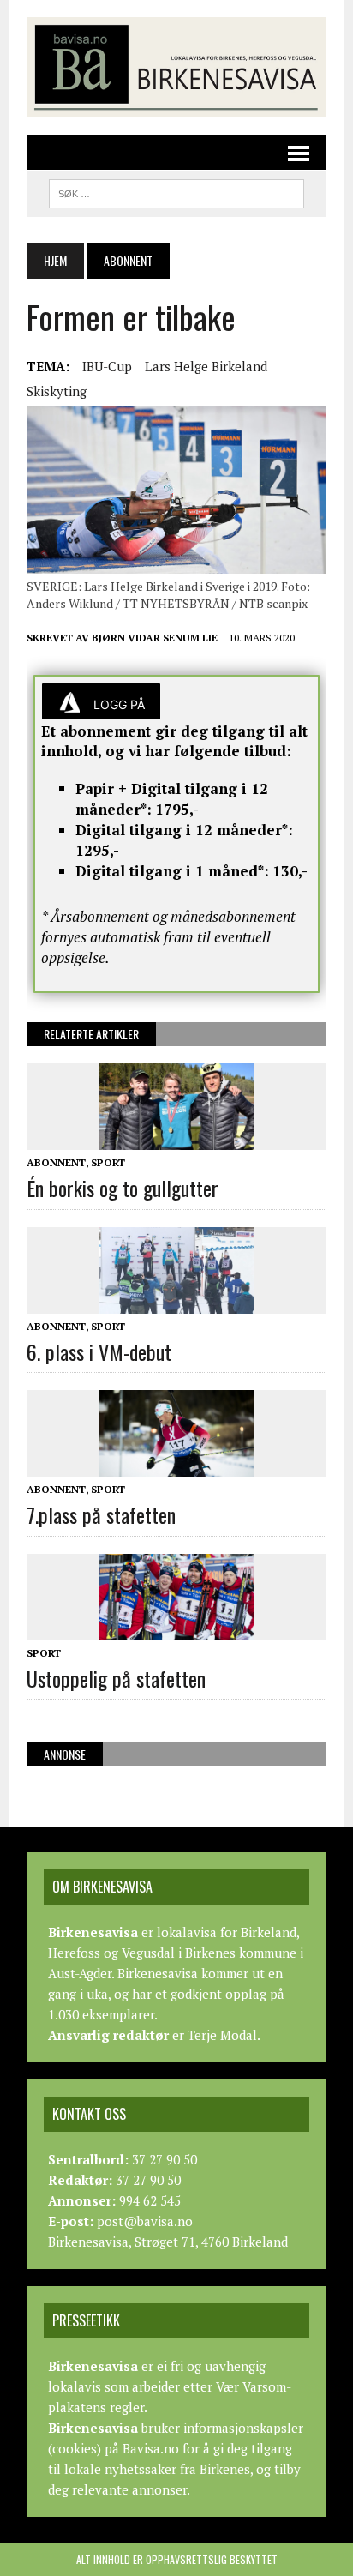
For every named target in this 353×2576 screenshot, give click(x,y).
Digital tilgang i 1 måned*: (172, 871)
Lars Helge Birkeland (206, 366)
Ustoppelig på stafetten (116, 1678)
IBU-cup (107, 366)
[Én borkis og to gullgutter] (176, 1139)
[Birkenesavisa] (176, 67)
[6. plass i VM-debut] (176, 1302)
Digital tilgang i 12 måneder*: (184, 830)
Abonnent (56, 1162)
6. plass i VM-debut (99, 1351)
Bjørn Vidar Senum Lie (155, 638)
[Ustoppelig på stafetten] (176, 1628)
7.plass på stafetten (101, 1514)
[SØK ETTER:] (176, 191)
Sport (108, 1162)
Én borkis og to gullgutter (123, 1188)
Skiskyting (57, 391)
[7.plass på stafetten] (176, 1466)
